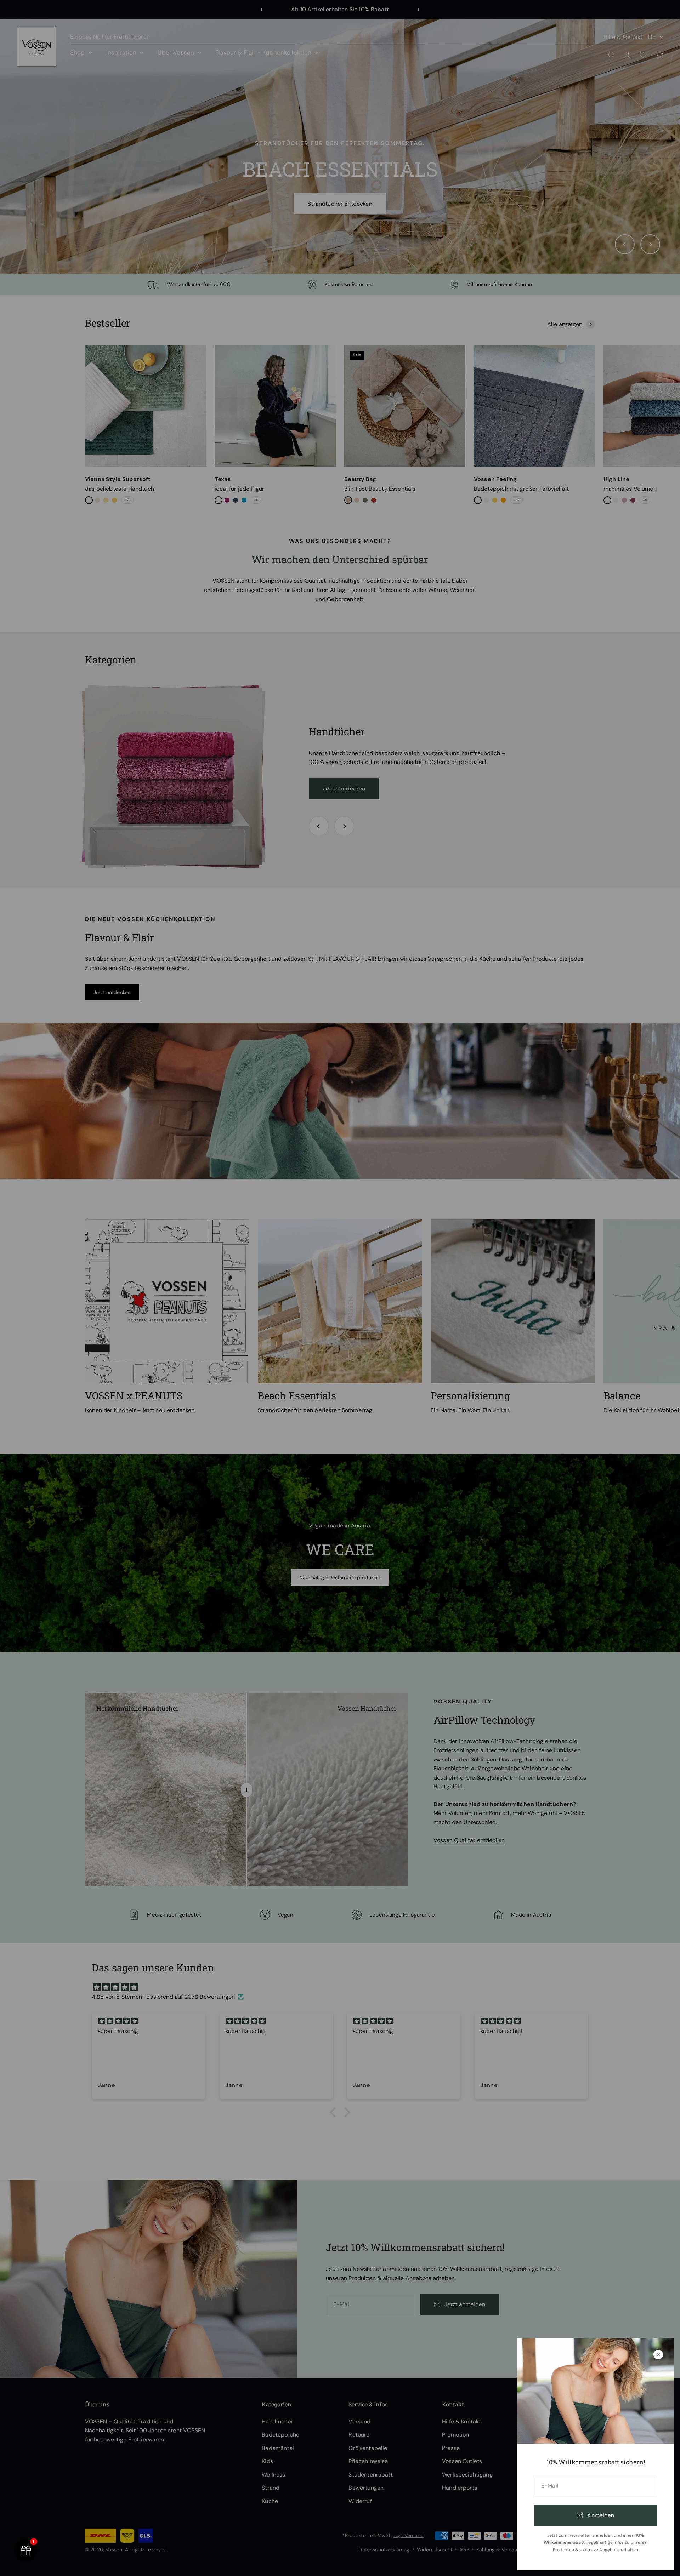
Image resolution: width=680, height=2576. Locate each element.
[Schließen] (658, 2355)
